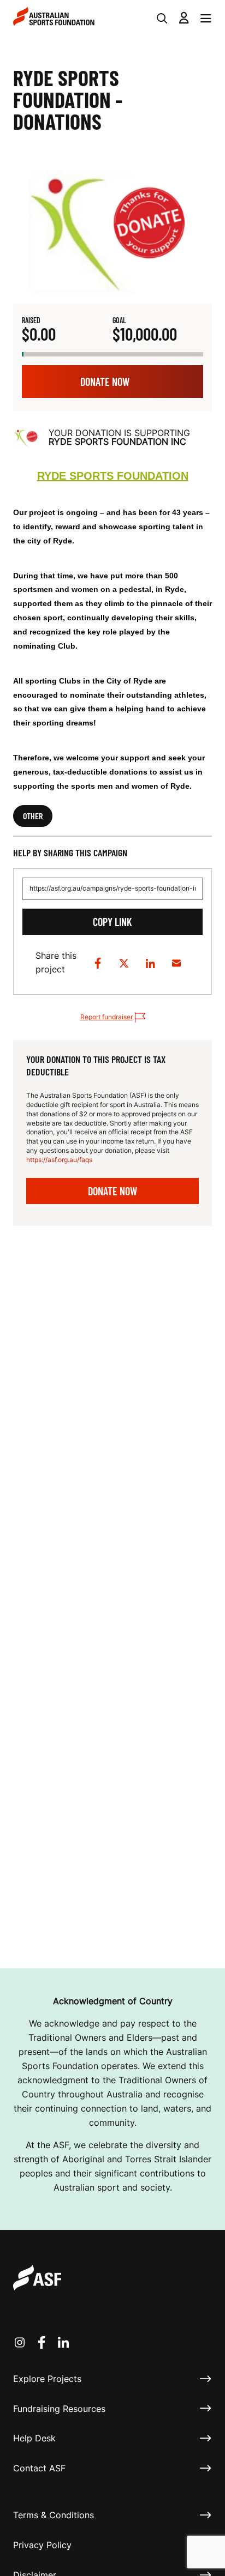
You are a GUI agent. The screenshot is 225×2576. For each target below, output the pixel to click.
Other (33, 816)
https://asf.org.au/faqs (59, 1160)
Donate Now (105, 382)
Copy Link (112, 922)
